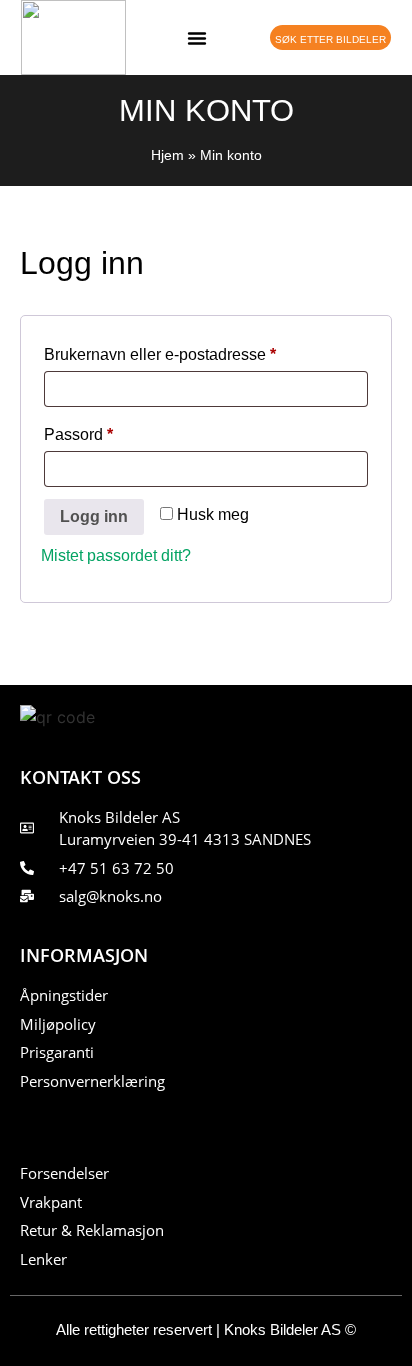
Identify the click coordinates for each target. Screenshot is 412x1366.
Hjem (167, 155)
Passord (107, 431)
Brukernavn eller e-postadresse (189, 351)
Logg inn (94, 516)
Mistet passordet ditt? (116, 555)
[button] (197, 38)
